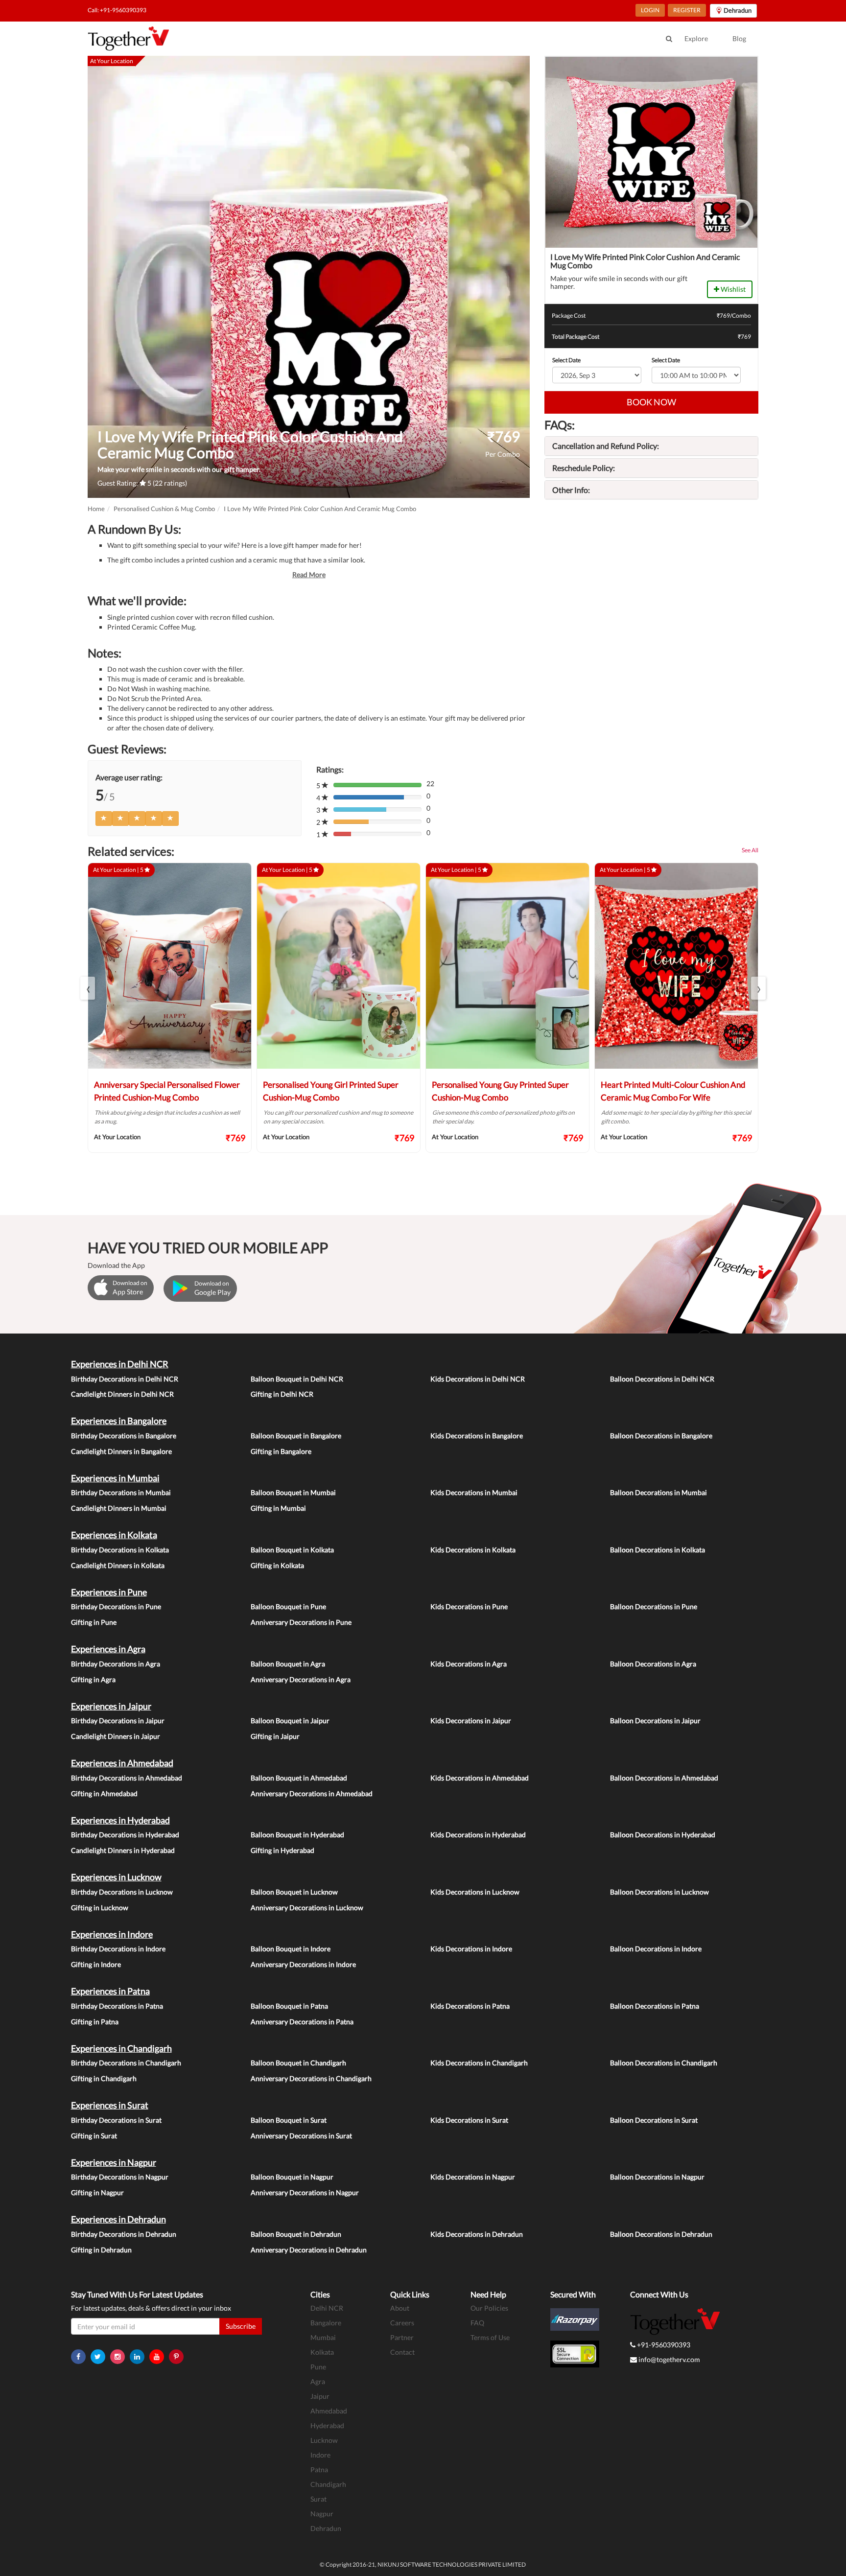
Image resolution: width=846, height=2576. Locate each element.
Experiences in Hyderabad (120, 1820)
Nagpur (322, 2514)
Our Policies (489, 2308)
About (400, 2308)
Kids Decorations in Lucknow (475, 1892)
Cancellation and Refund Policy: (606, 446)
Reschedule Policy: (584, 468)
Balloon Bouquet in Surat (289, 2120)
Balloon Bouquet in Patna (289, 2006)
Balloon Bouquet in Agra (288, 1664)
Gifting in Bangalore (281, 1451)
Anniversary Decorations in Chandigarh (311, 2078)
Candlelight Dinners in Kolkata (118, 1565)
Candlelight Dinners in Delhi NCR (122, 1394)
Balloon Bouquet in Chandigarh (298, 2063)
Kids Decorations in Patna (470, 2006)
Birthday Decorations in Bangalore (124, 1436)
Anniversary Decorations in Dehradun (309, 2250)
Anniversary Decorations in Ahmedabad (312, 1793)
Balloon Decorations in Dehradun (661, 2234)
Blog (739, 38)
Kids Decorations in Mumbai (474, 1492)
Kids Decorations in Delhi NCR (478, 1379)
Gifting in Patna (95, 2022)
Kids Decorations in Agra (469, 1664)
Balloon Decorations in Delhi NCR (662, 1379)
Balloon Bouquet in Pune (288, 1606)
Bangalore (326, 2323)
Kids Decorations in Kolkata (473, 1550)
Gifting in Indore (96, 1964)
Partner (402, 2337)
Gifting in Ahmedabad (104, 1793)
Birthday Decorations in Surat (116, 2120)
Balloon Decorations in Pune (654, 1606)
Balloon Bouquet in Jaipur (290, 1721)
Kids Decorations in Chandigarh (479, 2063)
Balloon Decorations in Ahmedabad (664, 1778)
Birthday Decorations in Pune (116, 1606)
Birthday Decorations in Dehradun (124, 2234)
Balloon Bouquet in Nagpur (292, 2177)
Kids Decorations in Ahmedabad (480, 1778)
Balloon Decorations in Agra (653, 1664)
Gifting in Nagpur (97, 2192)
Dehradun (326, 2528)
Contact (402, 2352)
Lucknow (324, 2440)
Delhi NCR (327, 2308)
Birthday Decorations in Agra (116, 1664)
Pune (318, 2367)
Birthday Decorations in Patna (117, 2006)
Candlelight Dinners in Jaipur (116, 1736)
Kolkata (322, 2352)
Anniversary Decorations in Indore (303, 1964)
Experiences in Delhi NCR (120, 1364)
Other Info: (571, 490)
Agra (318, 2381)
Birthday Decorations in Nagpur (120, 2177)
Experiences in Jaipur (111, 1706)
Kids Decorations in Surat (469, 2120)
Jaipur (320, 2396)
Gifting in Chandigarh (104, 2078)
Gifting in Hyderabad (282, 1850)
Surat (318, 2499)
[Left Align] (104, 819)
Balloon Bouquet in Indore (291, 1949)
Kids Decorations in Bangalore (477, 1436)
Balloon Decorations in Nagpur (657, 2177)
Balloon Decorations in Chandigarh (664, 2063)
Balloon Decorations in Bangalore (661, 1436)
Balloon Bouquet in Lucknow (294, 1892)
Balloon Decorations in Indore (656, 1949)
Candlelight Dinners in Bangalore (121, 1451)
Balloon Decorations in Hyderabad (663, 1835)
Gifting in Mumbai (278, 1508)
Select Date (566, 360)
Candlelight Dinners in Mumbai (119, 1508)
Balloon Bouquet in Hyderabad (297, 1835)
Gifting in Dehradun (101, 2250)
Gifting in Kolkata (277, 1565)
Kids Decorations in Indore (471, 1949)
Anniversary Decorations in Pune (301, 1622)
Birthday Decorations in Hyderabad (125, 1835)
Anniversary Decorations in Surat (301, 2136)
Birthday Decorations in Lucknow (122, 1892)
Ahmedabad (329, 2411)
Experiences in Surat (110, 2105)
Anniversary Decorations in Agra (301, 1679)
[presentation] (88, 988)
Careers (402, 2323)
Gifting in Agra (93, 1679)
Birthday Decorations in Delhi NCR (125, 1379)
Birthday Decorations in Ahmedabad (127, 1778)
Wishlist (732, 289)
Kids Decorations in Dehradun (477, 2234)
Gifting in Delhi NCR (282, 1394)
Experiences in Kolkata (114, 1535)
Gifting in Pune (94, 1622)
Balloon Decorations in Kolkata (658, 1550)
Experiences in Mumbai (115, 1478)
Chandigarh (328, 2484)
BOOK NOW (651, 402)
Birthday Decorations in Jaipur (118, 1721)
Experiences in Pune (109, 1592)
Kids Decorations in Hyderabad (478, 1835)
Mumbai (323, 2337)
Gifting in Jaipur (275, 1736)
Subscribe (241, 2326)
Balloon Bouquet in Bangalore (296, 1436)
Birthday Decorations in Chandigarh (126, 2063)
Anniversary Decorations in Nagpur (305, 2192)
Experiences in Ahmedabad (122, 1763)
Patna (319, 2470)
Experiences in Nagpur (114, 2162)
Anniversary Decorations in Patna (302, 2022)
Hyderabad (327, 2425)
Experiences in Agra (108, 1649)
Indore (320, 2455)
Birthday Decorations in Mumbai (121, 1492)
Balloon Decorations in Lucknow (659, 1892)
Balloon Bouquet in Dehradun (296, 2234)
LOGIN (650, 10)
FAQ (477, 2323)
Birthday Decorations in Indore (118, 1949)
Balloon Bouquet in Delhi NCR (297, 1379)
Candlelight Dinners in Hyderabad (123, 1850)
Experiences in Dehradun (118, 2219)
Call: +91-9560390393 (117, 10)
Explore (696, 38)
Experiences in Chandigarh (121, 2048)
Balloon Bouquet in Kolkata (292, 1550)
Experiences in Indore (112, 1934)
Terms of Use (490, 2337)
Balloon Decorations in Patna (655, 2006)
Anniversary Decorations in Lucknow (307, 1908)
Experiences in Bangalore (119, 1421)
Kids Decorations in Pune (469, 1606)
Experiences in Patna (110, 1991)
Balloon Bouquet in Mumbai (293, 1492)
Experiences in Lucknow (116, 1877)
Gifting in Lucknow (100, 1908)
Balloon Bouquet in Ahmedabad (299, 1778)
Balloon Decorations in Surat (654, 2120)
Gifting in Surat (94, 2136)
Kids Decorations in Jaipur (471, 1721)
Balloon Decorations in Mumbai (658, 1492)
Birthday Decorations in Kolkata (120, 1550)
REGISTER (687, 10)
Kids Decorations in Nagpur (473, 2177)
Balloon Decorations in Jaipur (655, 1721)
